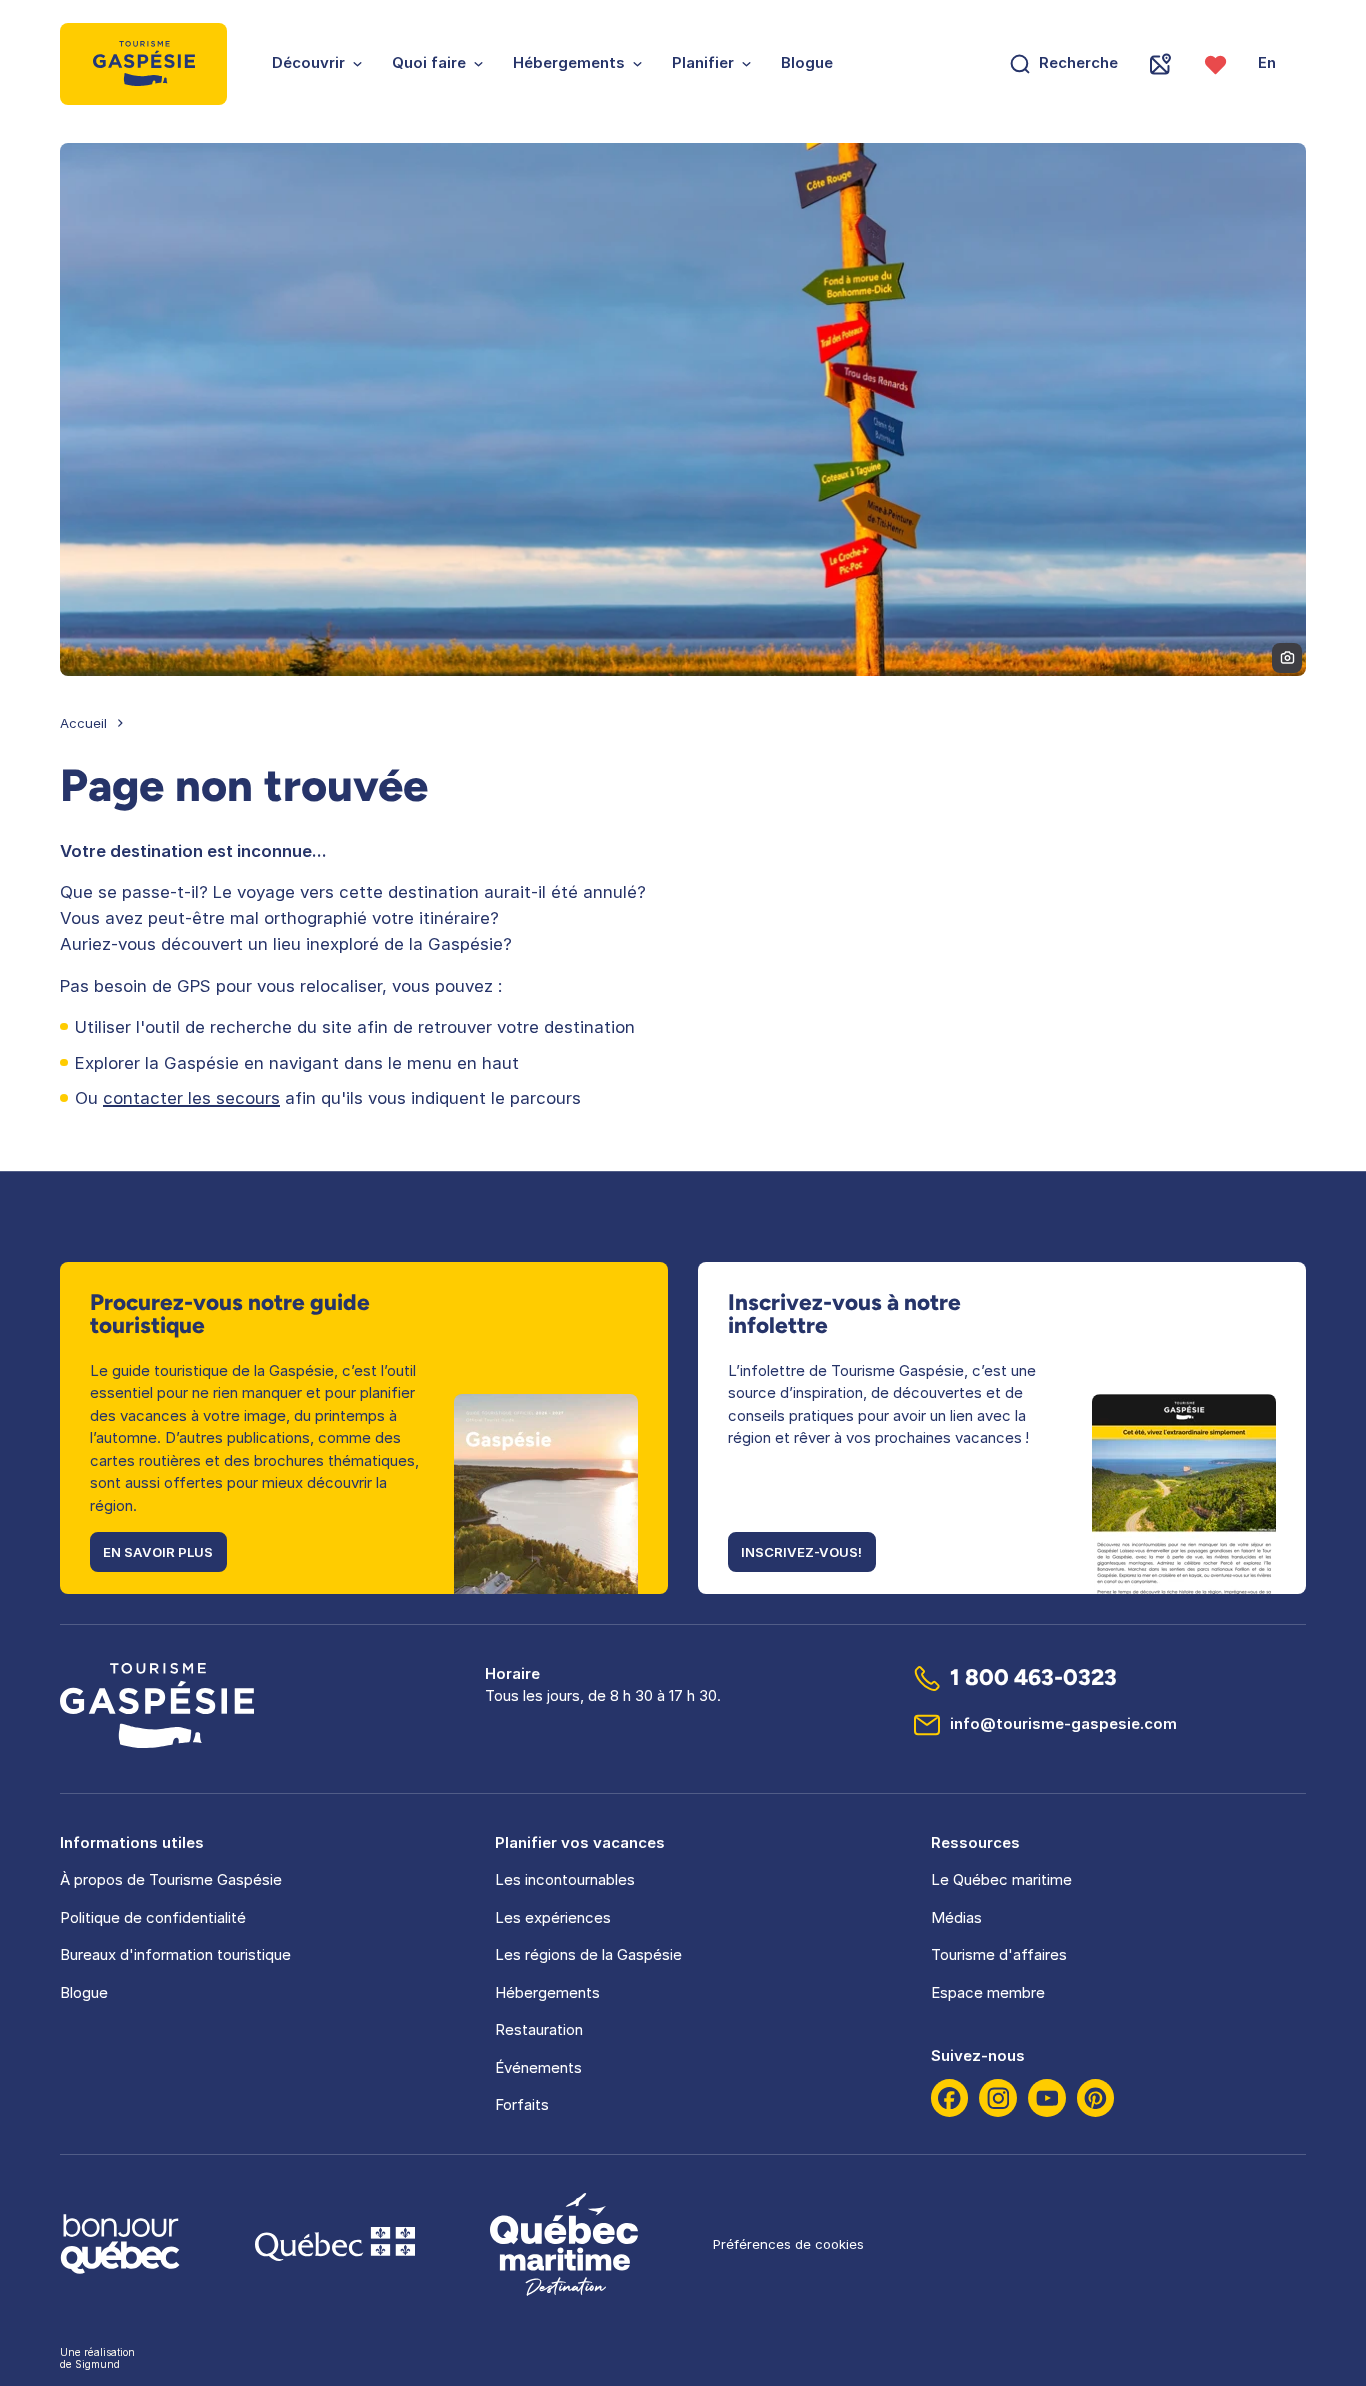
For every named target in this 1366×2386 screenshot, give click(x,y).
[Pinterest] (1096, 2098)
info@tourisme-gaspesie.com (1063, 1723)
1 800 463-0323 (1033, 1677)
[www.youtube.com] (1047, 2098)
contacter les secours (191, 1098)
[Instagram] (998, 2098)
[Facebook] (950, 2098)
